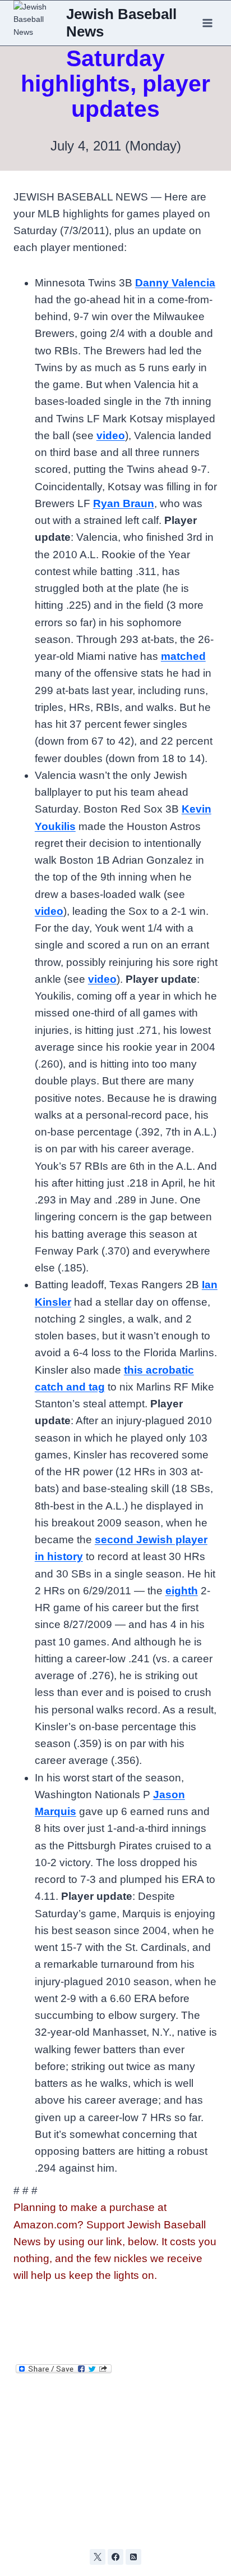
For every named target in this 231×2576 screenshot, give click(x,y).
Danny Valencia (175, 283)
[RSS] (133, 2557)
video (111, 436)
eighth (182, 1591)
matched (183, 656)
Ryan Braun (124, 503)
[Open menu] (207, 23)
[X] (98, 2557)
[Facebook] (115, 2557)
